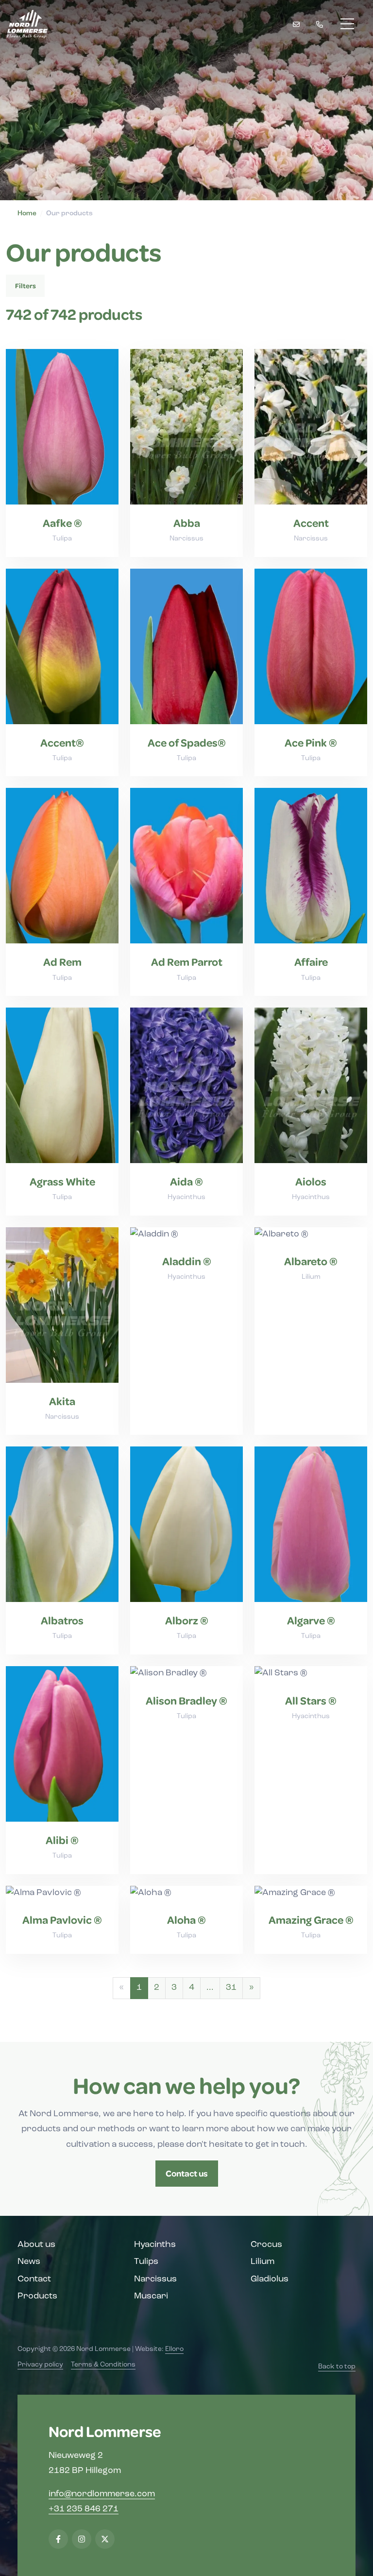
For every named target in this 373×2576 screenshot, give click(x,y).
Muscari (151, 2297)
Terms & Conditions (103, 2365)
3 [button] (174, 1988)
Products (37, 2297)
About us (36, 2245)
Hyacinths (155, 2245)
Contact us (187, 2173)
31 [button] (231, 1988)
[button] (251, 1988)
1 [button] (139, 1988)
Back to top (337, 2367)
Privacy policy (40, 2365)
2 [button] (157, 1988)
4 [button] (192, 1988)
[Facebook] (58, 2539)
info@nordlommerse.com (102, 2494)
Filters (25, 286)
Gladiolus (270, 2280)
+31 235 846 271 (84, 2509)
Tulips (146, 2262)
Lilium (263, 2262)
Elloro (174, 2349)
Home (27, 214)
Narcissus (155, 2280)
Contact (34, 2280)
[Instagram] (82, 2539)
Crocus (266, 2245)
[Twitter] (105, 2539)
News (29, 2262)
